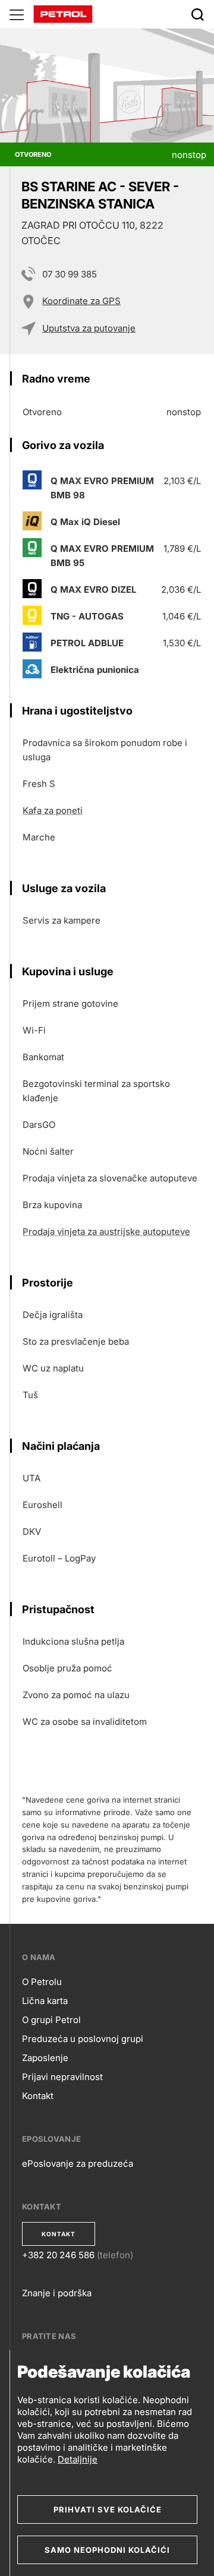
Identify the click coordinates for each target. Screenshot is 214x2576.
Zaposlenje (45, 2058)
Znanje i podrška (57, 2293)
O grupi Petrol (51, 2020)
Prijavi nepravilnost (62, 2077)
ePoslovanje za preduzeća (78, 2163)
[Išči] (197, 14)
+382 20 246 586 (58, 2255)
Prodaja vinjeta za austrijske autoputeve (106, 1232)
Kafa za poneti (53, 810)
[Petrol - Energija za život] (63, 13)
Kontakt (38, 2096)
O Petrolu (42, 1982)
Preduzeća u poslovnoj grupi (83, 2039)
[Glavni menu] (17, 14)
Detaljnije (78, 2459)
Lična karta (45, 2001)
